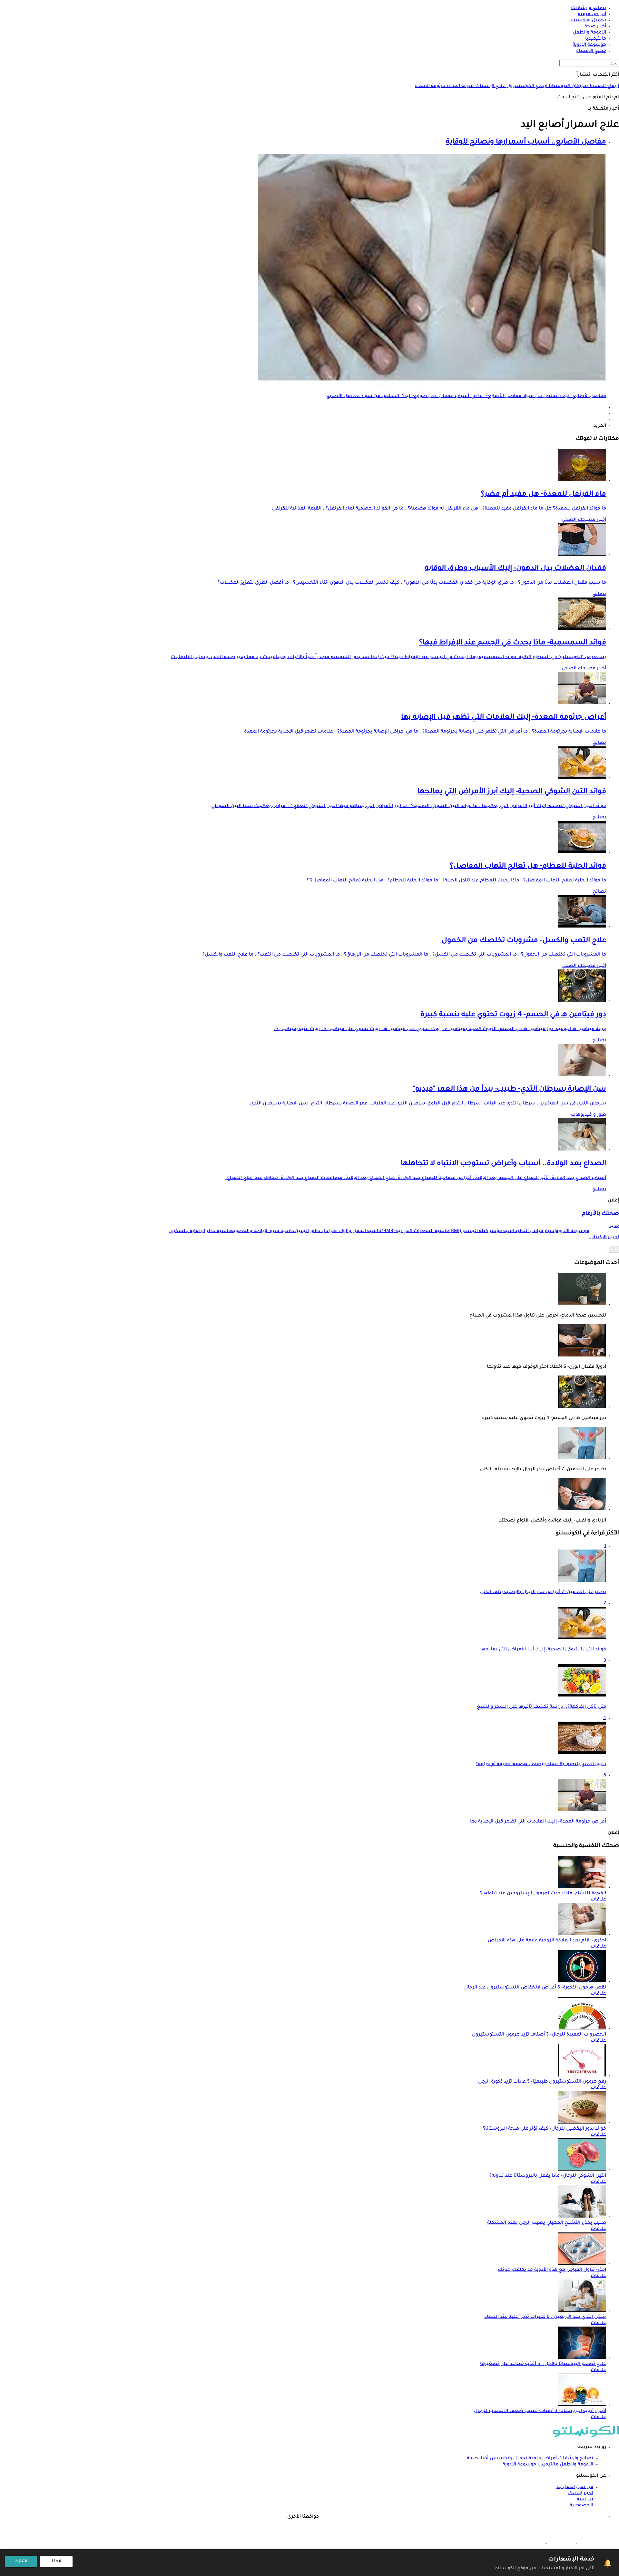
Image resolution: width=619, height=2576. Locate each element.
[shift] (531, 2542)
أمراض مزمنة (543, 2459)
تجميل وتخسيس (509, 2459)
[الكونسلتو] (586, 2436)
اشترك (21, 2561)
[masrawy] (591, 2542)
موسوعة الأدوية (519, 2465)
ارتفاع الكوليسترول (526, 86)
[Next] (611, 1249)
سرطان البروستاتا (568, 86)
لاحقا (57, 2561)
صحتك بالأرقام (600, 1214)
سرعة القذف (460, 86)
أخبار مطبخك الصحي (584, 520)
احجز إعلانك (581, 2493)
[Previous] (616, 1249)
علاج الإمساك (490, 86)
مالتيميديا (548, 2465)
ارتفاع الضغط (604, 86)
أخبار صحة (478, 2459)
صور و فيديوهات (589, 1115)
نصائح (599, 594)
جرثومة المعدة (430, 86)
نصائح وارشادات (576, 2459)
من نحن (585, 2487)
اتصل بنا (566, 2487)
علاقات (598, 1900)
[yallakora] (561, 2542)
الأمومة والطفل (576, 2465)
